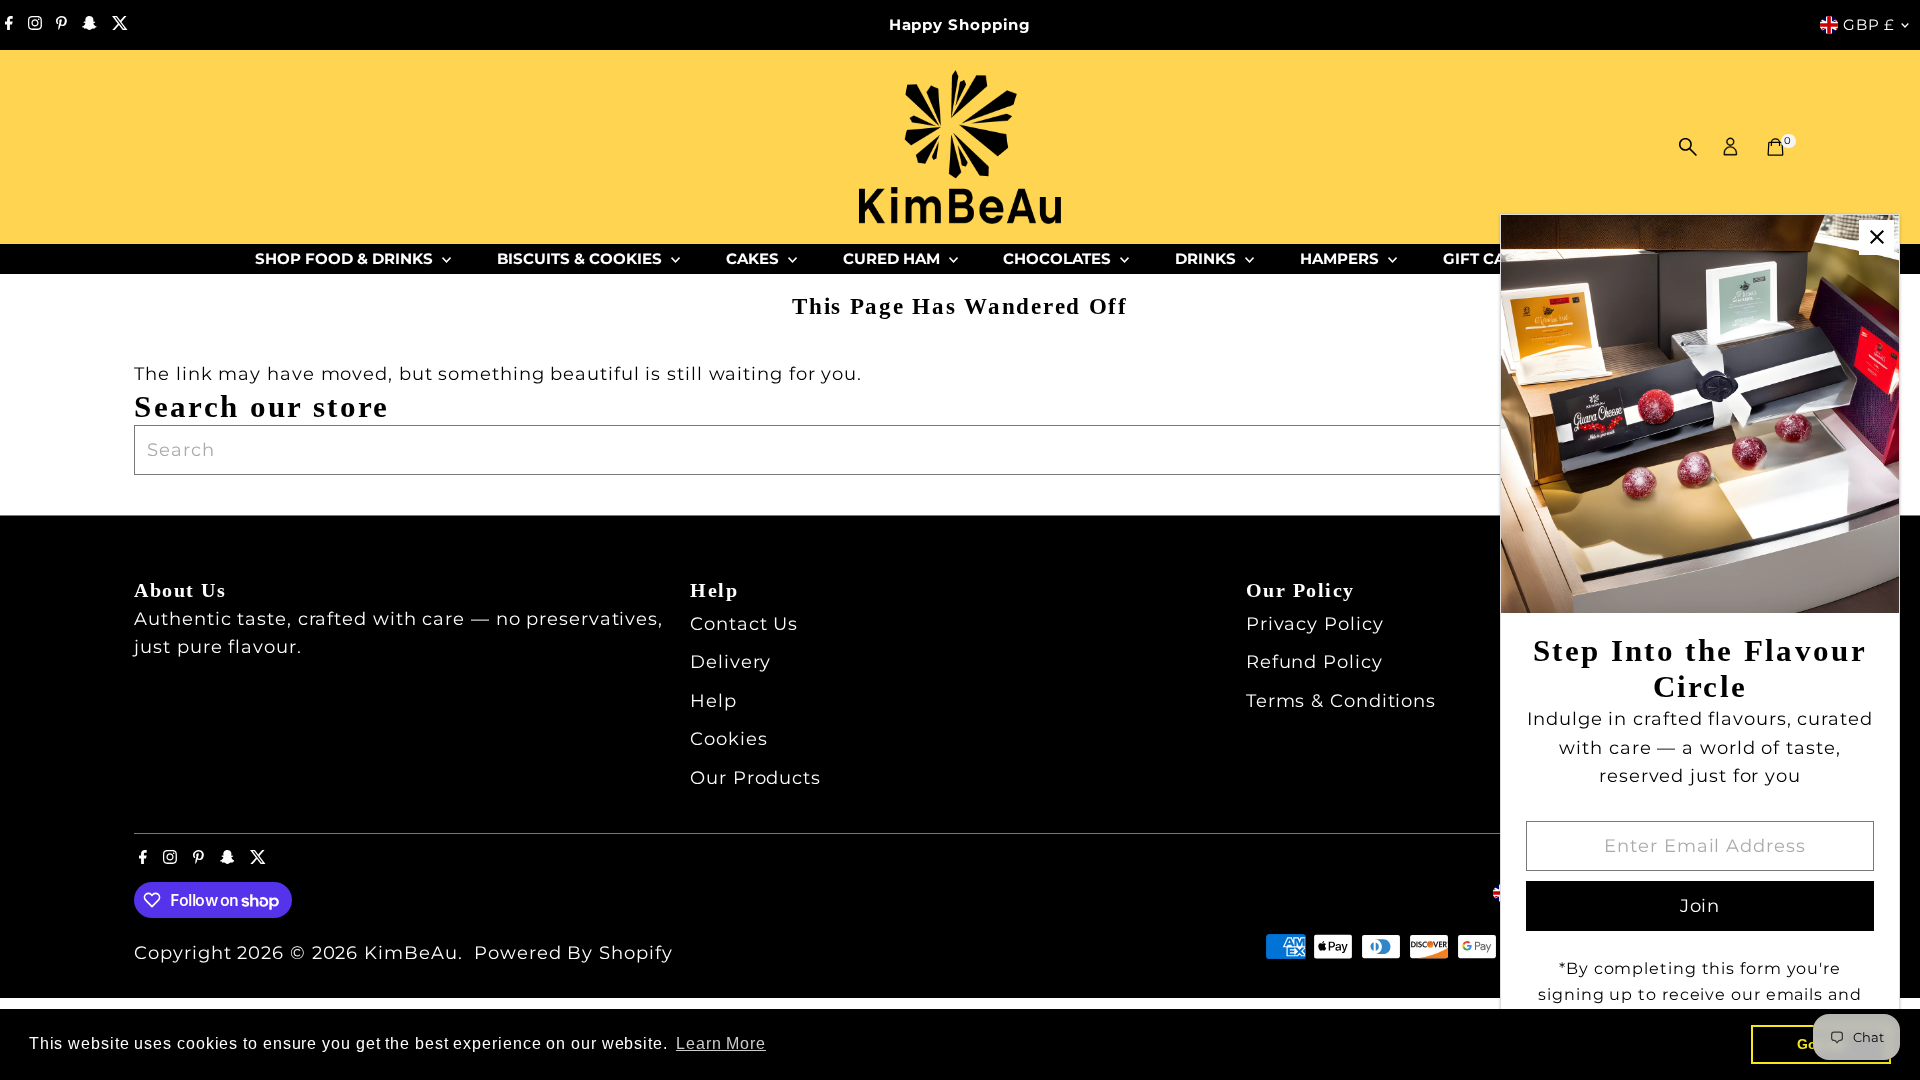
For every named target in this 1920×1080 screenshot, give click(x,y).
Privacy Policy (1315, 624)
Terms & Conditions (1341, 701)
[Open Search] (1688, 147)
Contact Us (744, 624)
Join (1700, 906)
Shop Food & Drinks (346, 258)
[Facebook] (9, 25)
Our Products (755, 778)
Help (713, 701)
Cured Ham (893, 258)
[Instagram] (35, 25)
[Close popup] (1876, 237)
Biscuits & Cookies (581, 258)
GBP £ (1869, 24)
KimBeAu (410, 953)
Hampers (1341, 258)
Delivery (730, 662)
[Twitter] (120, 25)
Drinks (1207, 258)
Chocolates (1059, 258)
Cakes (754, 258)
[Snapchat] (89, 25)
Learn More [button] (721, 1043)
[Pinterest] (61, 25)
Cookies (728, 739)
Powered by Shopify (573, 953)
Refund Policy (1314, 662)
